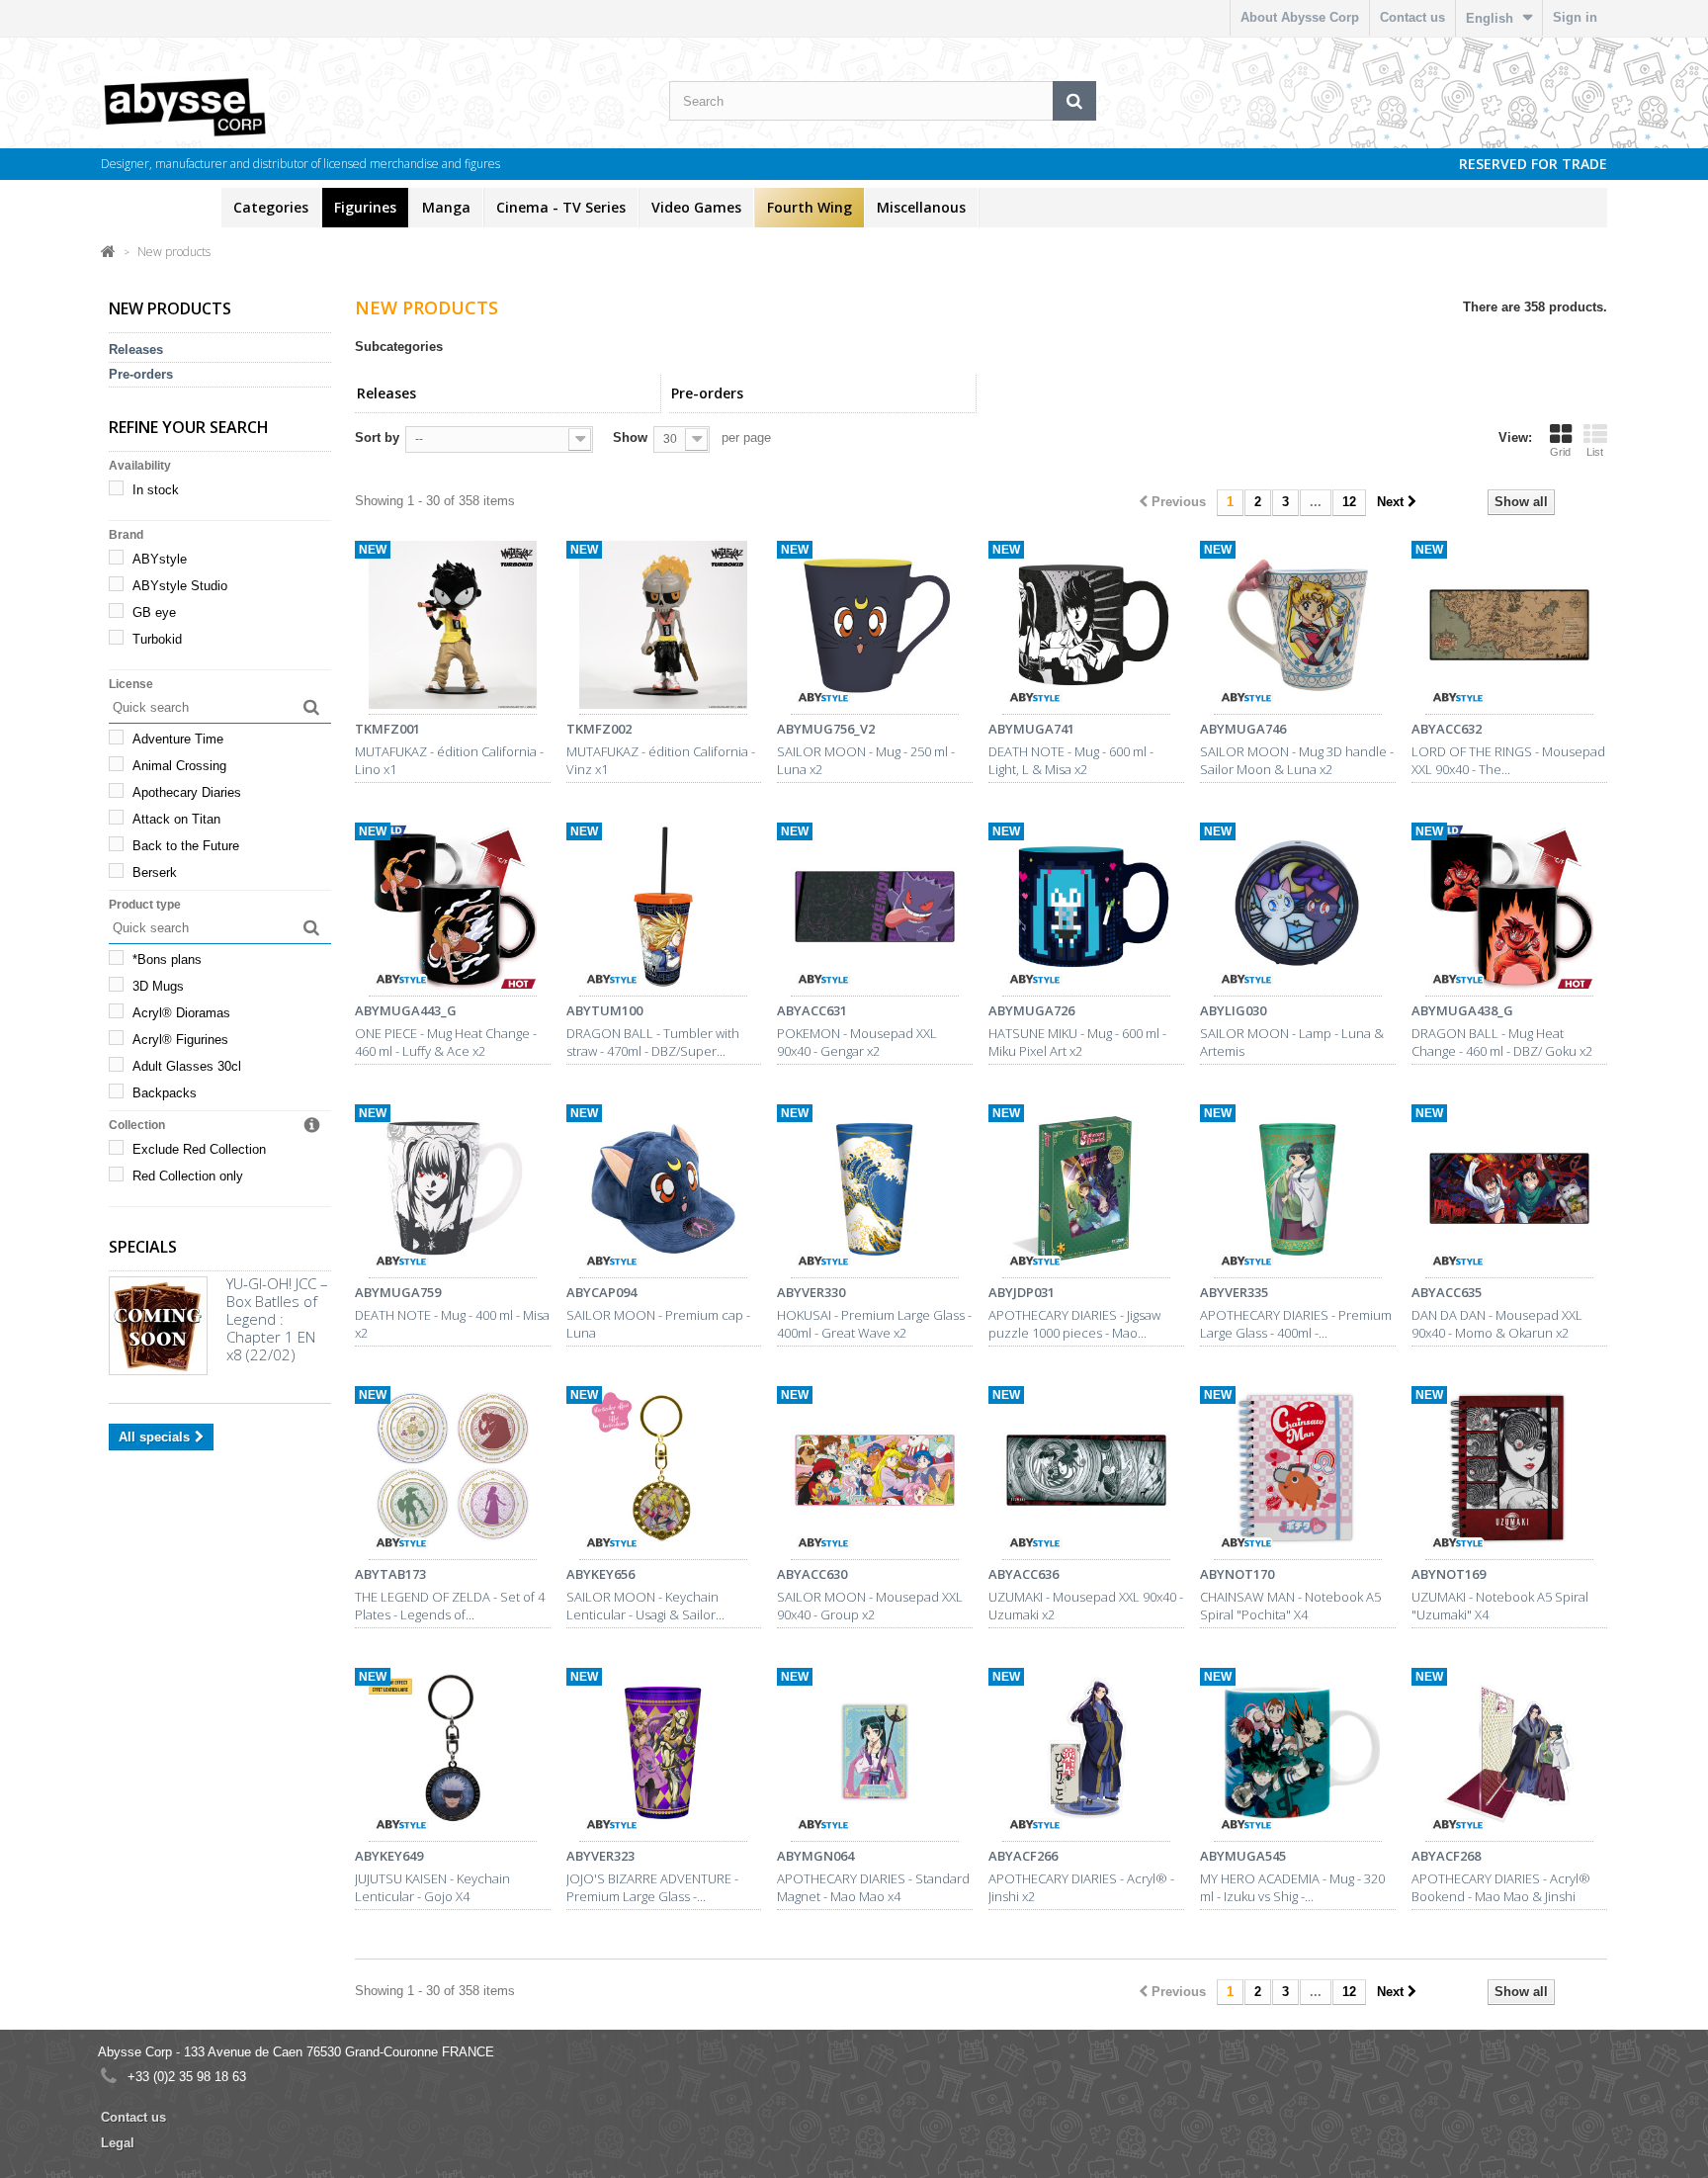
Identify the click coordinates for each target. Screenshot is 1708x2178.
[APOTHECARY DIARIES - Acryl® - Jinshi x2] (1086, 1755)
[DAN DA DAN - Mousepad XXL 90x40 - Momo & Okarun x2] (1509, 1191)
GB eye (154, 612)
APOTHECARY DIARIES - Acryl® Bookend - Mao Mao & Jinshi (1501, 1887)
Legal (118, 2143)
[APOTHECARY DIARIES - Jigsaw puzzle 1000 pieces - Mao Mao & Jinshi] (1086, 1191)
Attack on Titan (176, 819)
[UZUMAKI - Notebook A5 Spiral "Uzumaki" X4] (1509, 1473)
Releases (136, 349)
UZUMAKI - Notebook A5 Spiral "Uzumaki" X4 (1500, 1606)
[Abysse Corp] (245, 106)
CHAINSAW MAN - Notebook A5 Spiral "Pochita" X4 (1290, 1606)
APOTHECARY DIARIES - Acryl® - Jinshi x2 (1081, 1887)
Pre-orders (141, 374)
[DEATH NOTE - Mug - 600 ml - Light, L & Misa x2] (1086, 628)
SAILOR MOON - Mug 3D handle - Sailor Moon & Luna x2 (1297, 760)
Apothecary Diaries (187, 792)
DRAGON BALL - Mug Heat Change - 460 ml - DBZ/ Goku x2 (1502, 1042)
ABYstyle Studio (180, 586)
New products (161, 207)
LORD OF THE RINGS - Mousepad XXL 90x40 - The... (1508, 760)
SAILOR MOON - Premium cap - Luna (658, 1324)
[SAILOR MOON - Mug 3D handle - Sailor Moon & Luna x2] (1298, 628)
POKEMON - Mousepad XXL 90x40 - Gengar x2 (857, 1042)
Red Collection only (188, 1176)
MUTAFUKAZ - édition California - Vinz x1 (661, 760)
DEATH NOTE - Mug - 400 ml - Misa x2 (452, 1324)
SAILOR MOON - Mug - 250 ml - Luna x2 (866, 760)
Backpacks (165, 1093)
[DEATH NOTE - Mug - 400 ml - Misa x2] (453, 1191)
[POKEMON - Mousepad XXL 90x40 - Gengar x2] (875, 910)
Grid (1560, 452)
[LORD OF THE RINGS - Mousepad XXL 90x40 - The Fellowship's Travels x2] (1509, 628)
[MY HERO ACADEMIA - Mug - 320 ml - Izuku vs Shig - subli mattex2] (1298, 1755)
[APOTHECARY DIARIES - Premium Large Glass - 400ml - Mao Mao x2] (1298, 1191)
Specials (143, 1247)
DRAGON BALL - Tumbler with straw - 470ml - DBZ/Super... (653, 1042)
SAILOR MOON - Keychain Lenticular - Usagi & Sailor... (645, 1606)
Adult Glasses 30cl (187, 1066)
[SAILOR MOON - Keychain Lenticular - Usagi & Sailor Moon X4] (664, 1473)
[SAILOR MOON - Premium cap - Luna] (664, 1191)
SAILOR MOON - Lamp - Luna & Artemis (1292, 1042)
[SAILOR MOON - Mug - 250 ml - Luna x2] (875, 628)
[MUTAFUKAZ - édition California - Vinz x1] (664, 628)
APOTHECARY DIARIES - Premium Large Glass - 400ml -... (1296, 1324)
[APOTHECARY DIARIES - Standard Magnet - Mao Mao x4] (875, 1755)
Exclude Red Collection (199, 1149)
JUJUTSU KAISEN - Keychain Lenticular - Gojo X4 (432, 1887)
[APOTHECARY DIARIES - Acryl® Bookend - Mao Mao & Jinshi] (1509, 1755)
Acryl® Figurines (180, 1040)
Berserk (155, 872)
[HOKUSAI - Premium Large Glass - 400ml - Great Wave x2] (875, 1191)
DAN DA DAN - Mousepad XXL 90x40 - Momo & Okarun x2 (1497, 1324)
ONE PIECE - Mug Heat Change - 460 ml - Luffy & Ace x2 (446, 1042)
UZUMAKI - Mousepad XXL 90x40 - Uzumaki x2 (1086, 1606)
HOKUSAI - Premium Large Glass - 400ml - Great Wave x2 (874, 1324)
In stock (156, 490)
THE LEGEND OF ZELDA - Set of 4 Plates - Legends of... (450, 1606)
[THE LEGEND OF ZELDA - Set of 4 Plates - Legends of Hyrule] (453, 1473)
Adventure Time (178, 739)
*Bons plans (167, 959)
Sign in (1575, 17)
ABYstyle (160, 559)
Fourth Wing (810, 207)
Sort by (377, 437)
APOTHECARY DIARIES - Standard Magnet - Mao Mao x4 (873, 1887)
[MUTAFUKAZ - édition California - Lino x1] (453, 628)
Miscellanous (921, 207)
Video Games (696, 207)
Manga (446, 207)
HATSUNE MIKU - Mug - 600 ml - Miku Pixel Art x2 (1077, 1042)
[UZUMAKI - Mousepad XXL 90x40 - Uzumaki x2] (1086, 1473)
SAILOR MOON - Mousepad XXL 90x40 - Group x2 (870, 1606)
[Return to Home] (108, 251)
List (1595, 452)
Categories (271, 207)
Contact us (1412, 17)
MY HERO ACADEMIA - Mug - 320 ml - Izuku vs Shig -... (1292, 1887)
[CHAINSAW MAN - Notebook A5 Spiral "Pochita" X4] (1298, 1473)
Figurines (365, 207)
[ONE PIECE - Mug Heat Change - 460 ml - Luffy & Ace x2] (453, 910)
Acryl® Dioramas (181, 1013)
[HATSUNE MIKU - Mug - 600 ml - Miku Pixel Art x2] (1086, 910)
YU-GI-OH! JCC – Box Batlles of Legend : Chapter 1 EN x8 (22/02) (277, 1319)
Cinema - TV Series (561, 207)
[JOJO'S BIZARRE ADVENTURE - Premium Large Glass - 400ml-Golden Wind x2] (664, 1755)
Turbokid (157, 639)
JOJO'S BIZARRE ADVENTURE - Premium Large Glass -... (652, 1887)
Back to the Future (186, 846)
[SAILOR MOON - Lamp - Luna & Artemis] (1298, 910)
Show (630, 437)
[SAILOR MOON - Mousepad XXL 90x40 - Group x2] (875, 1473)
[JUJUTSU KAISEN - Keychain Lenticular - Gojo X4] (453, 1755)
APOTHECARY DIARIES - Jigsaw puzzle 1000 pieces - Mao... (1074, 1324)
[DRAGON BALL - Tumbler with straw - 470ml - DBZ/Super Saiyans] (664, 910)
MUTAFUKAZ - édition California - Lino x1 (449, 760)
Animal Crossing (179, 766)
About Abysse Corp (1300, 17)
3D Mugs (158, 986)
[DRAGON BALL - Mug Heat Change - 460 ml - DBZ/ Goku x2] (1509, 910)
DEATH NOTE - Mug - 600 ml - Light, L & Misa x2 (1071, 760)
